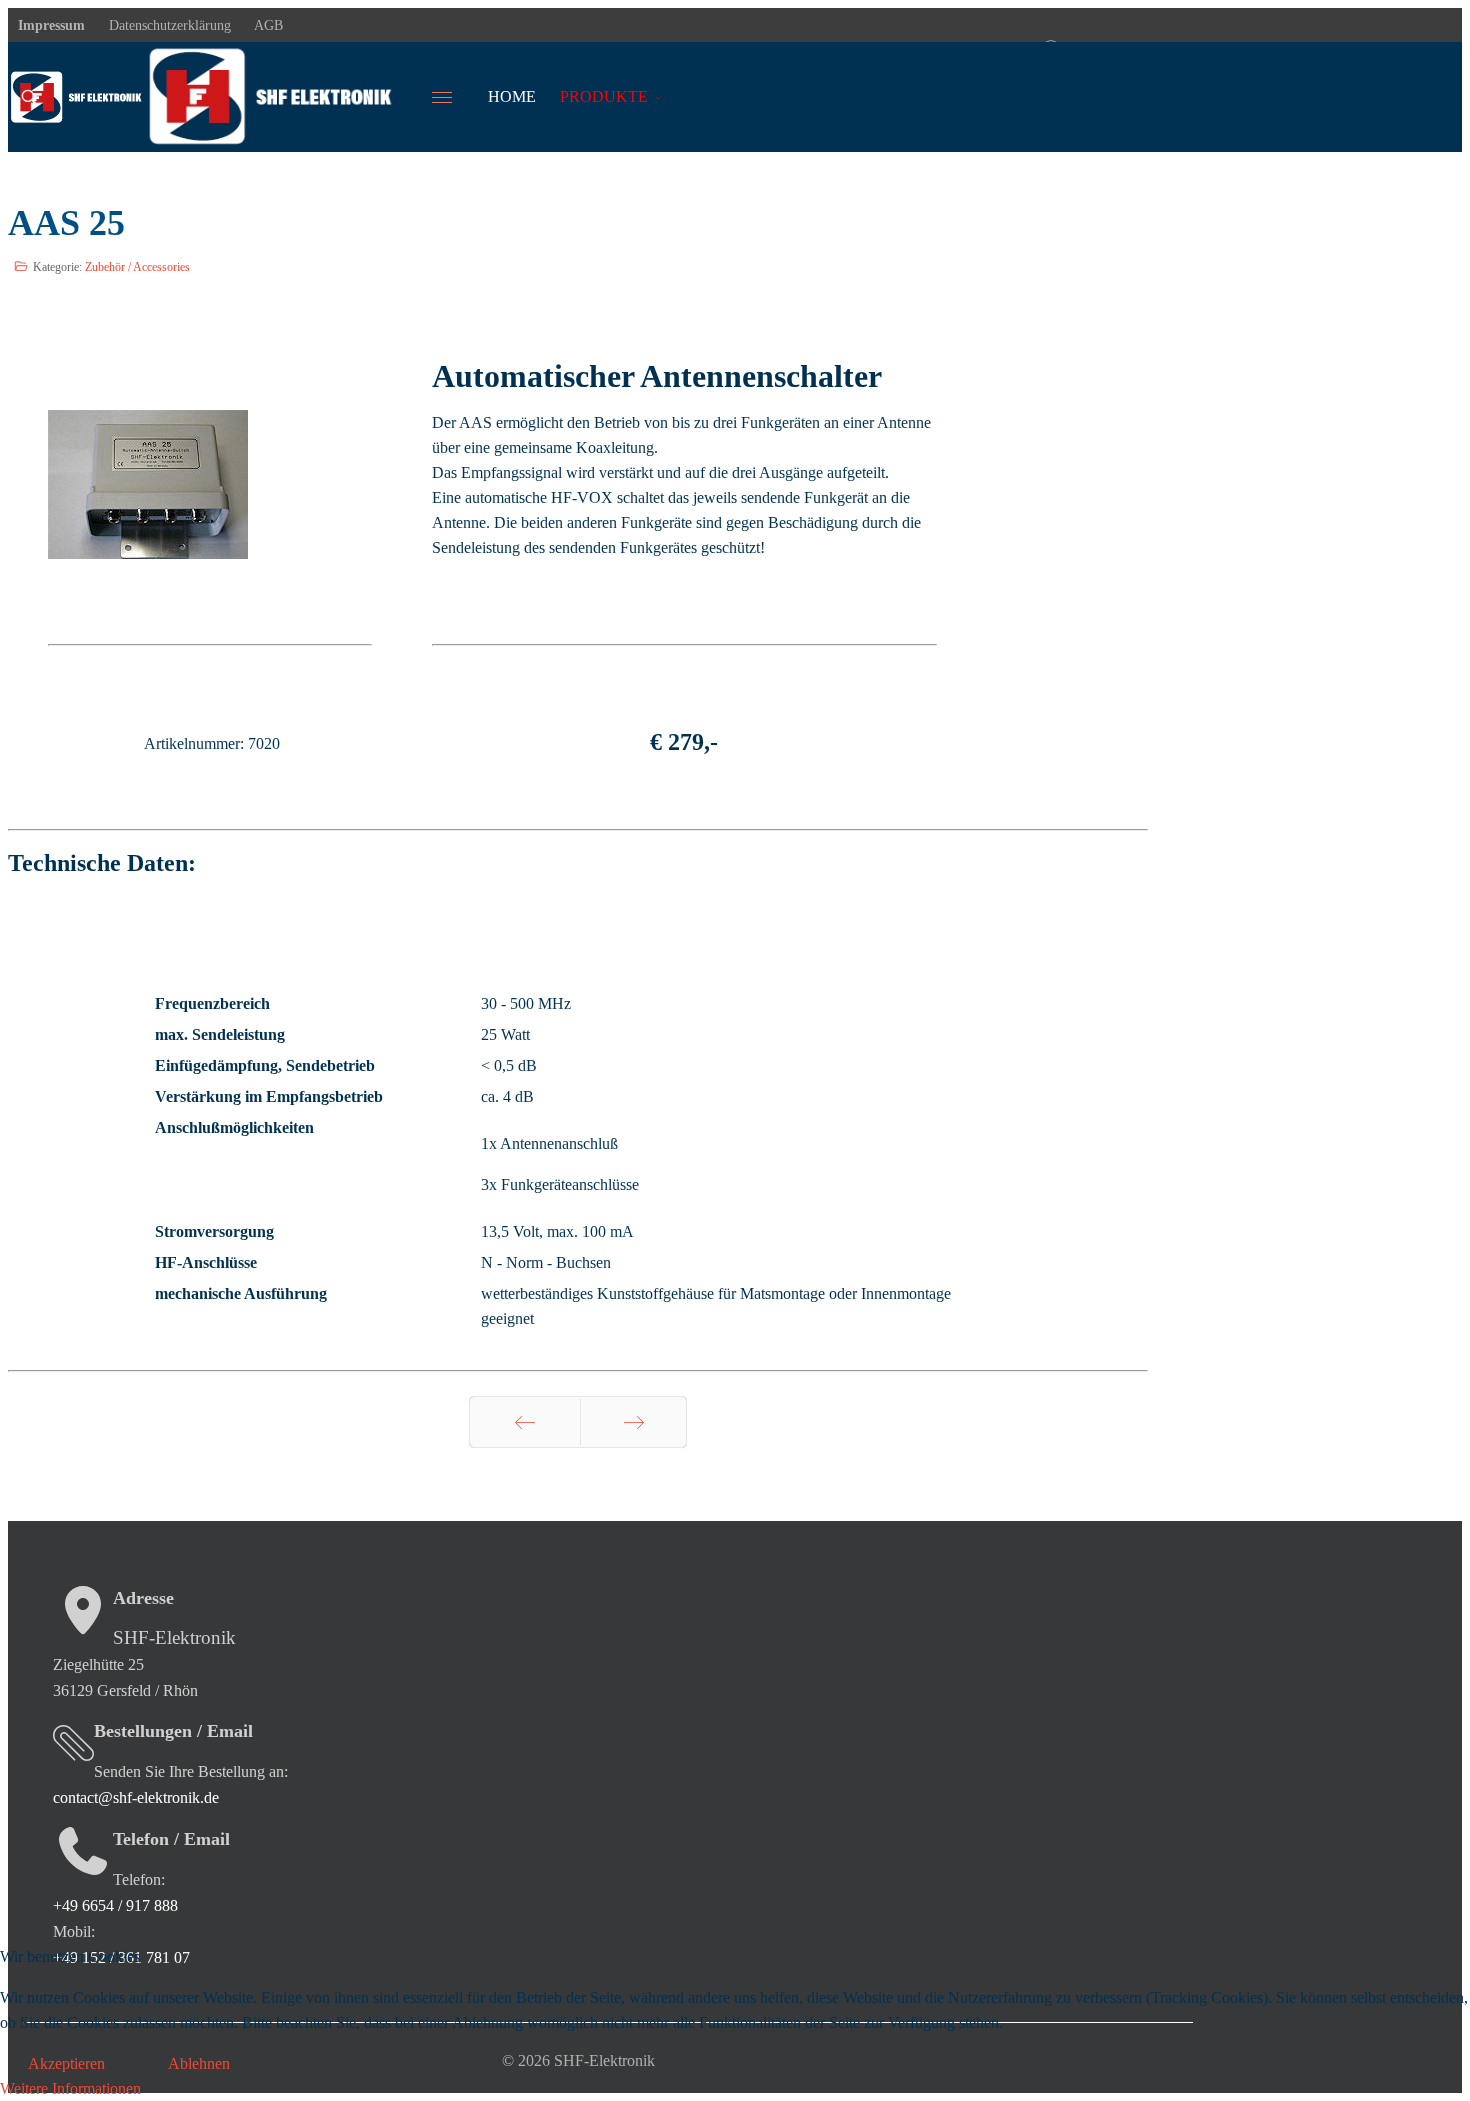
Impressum (51, 25)
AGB (267, 25)
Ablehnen (199, 2063)
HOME (512, 96)
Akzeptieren (66, 2063)
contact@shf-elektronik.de (136, 1797)
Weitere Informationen (70, 2088)
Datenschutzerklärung (168, 25)
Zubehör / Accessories (137, 267)
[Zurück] (525, 1422)
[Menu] (454, 97)
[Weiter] (633, 1422)
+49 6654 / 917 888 (115, 1905)
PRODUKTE (604, 96)
